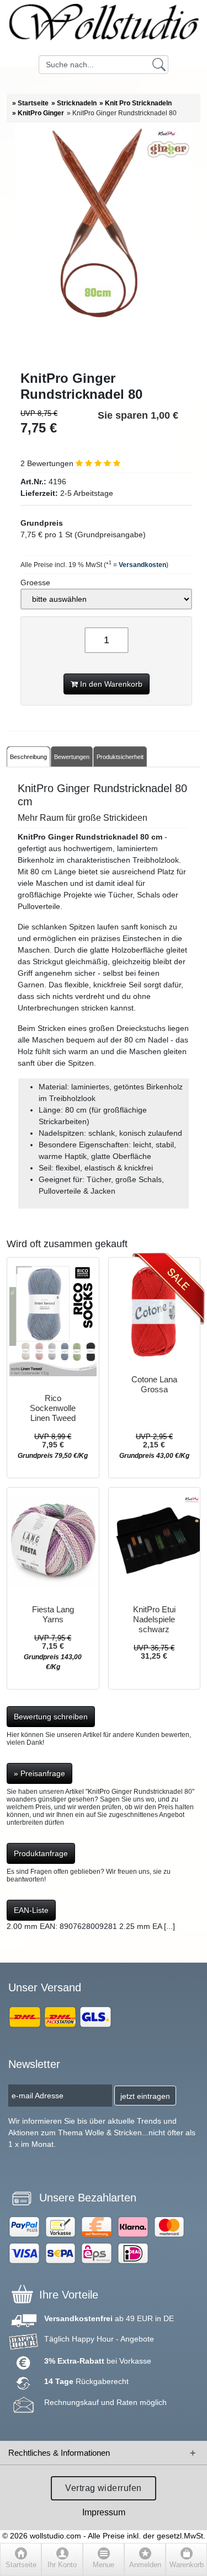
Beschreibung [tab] (28, 757)
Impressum (104, 2512)
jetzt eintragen (145, 2096)
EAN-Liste (31, 1910)
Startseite (21, 2565)
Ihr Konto (62, 2565)
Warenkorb (187, 2565)
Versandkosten (142, 565)
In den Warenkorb (110, 684)
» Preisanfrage (39, 1773)
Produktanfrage (41, 1853)
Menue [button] (104, 2565)
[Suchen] (159, 64)
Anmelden (145, 2565)
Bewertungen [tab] (72, 757)
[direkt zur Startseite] (104, 28)
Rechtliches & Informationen (59, 2453)
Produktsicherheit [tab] (120, 757)
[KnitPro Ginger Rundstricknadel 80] (104, 247)
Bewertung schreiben (51, 1717)
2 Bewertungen (48, 463)
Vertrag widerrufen (104, 2488)
